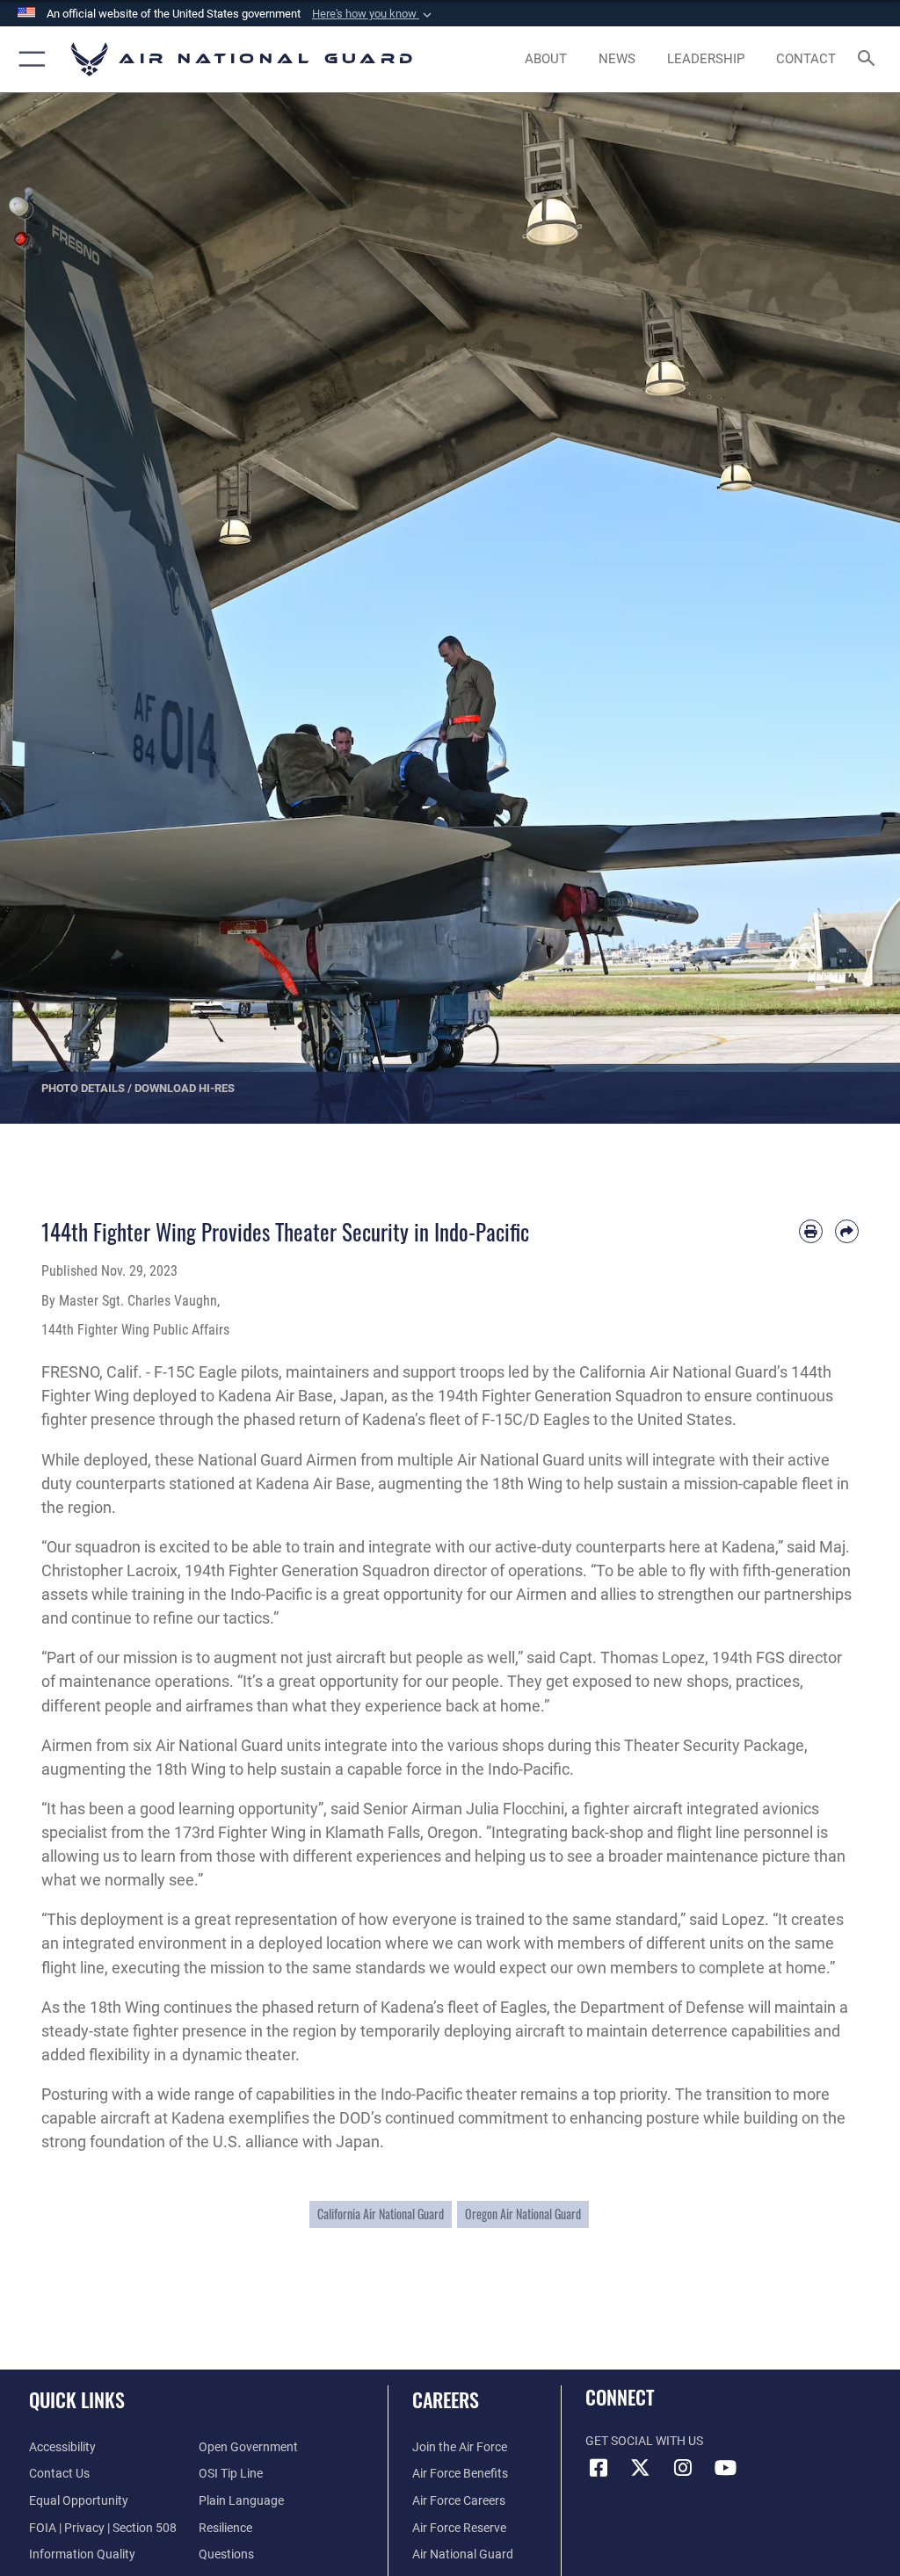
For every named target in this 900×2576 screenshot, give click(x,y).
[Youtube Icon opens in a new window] (725, 2468)
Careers (446, 2399)
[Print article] (811, 1231)
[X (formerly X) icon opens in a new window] (641, 2468)
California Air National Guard (381, 2214)
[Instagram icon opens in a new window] (683, 2468)
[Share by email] (847, 1231)
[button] (374, 14)
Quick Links (77, 2399)
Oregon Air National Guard (523, 2214)
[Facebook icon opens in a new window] (599, 2468)
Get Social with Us (644, 2441)
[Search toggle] (870, 59)
